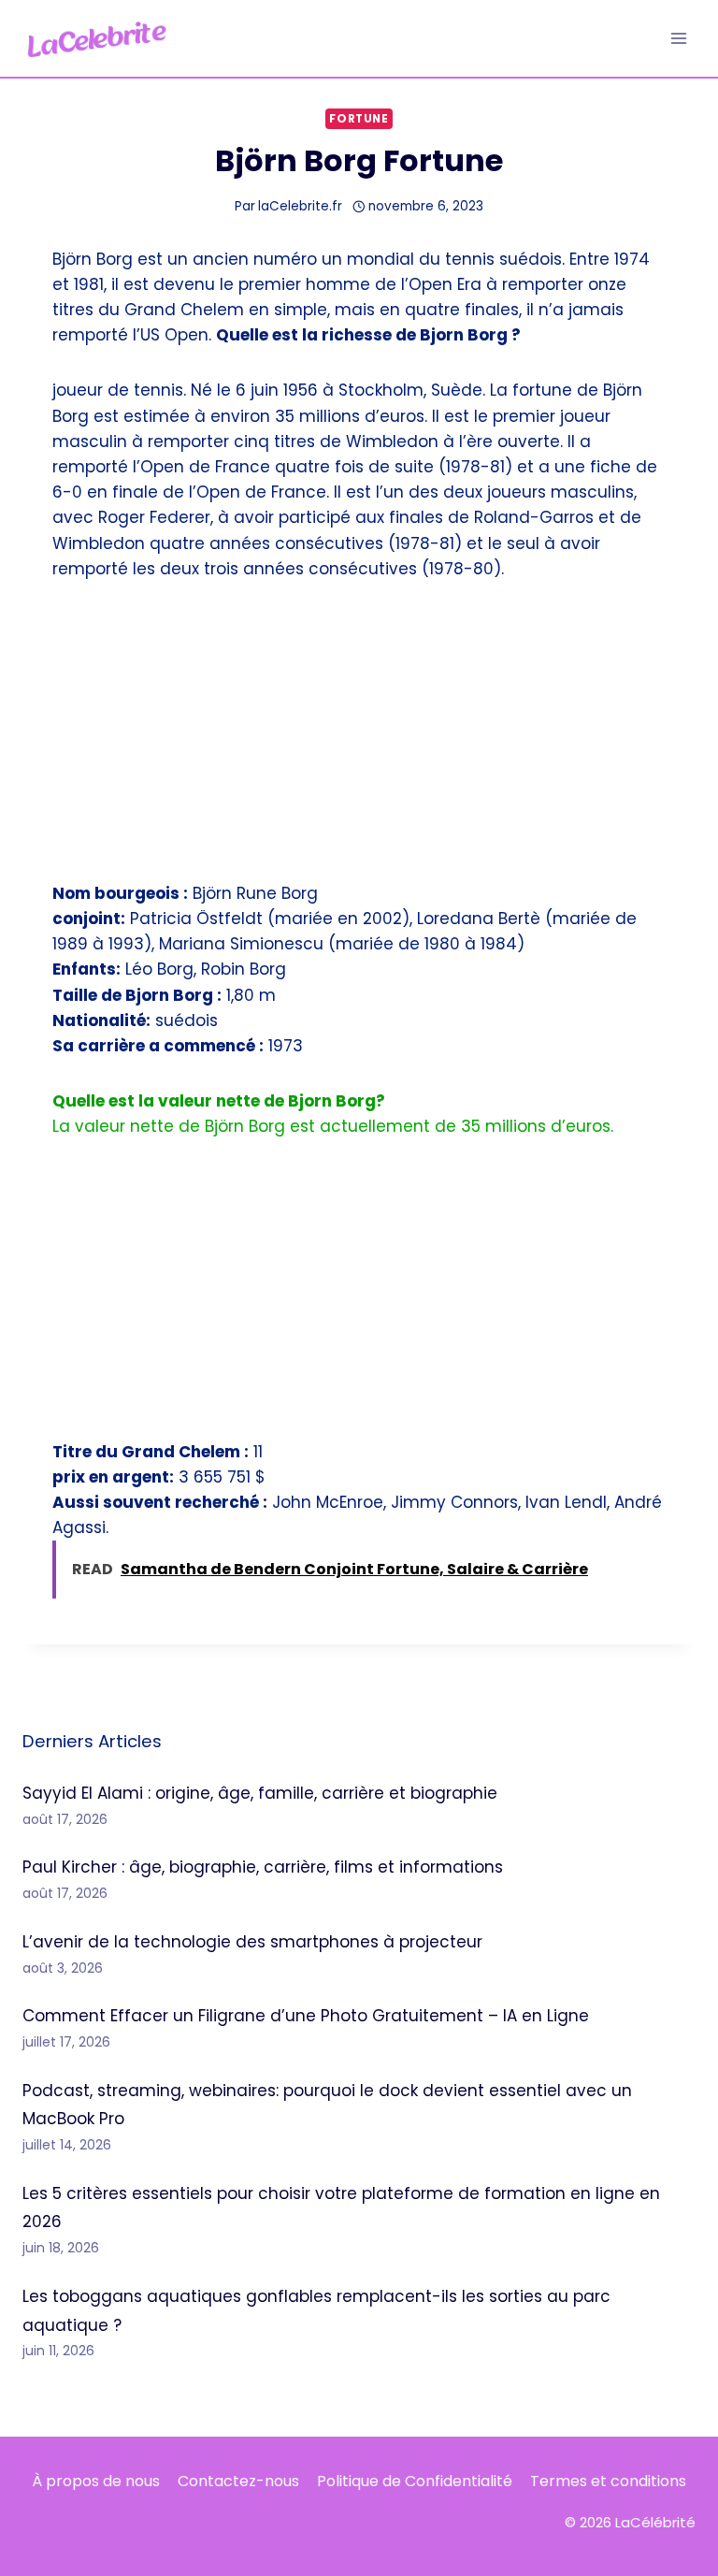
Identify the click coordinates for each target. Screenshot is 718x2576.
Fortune (359, 119)
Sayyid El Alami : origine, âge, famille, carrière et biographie (260, 1793)
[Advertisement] (359, 743)
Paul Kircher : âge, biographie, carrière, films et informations (263, 1867)
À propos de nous (96, 2481)
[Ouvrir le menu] (678, 38)
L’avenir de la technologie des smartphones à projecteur (252, 1942)
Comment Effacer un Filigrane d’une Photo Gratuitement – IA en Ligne (306, 2016)
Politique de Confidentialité (415, 2481)
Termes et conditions (608, 2481)
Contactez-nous (238, 2481)
